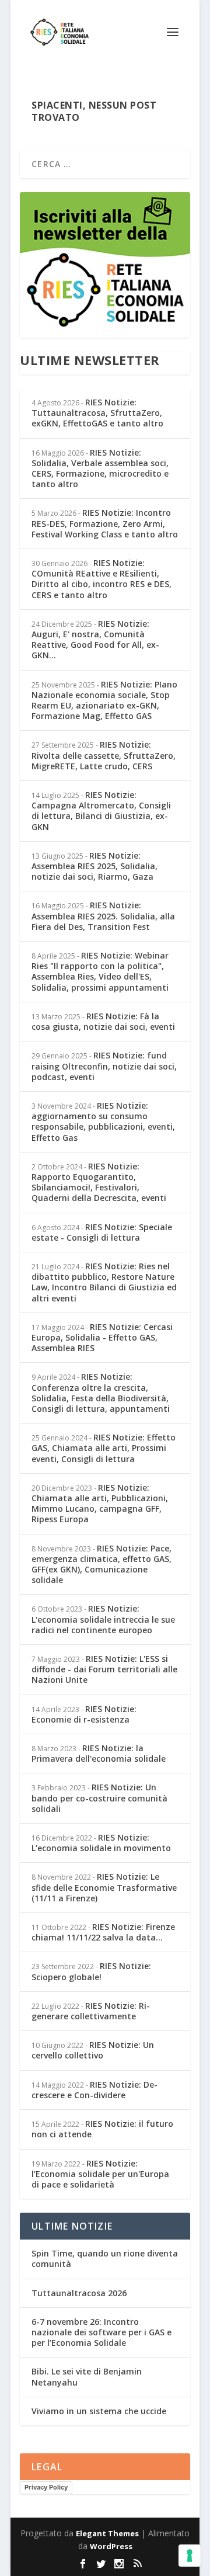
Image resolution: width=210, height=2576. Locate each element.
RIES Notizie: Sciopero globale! (91, 1971)
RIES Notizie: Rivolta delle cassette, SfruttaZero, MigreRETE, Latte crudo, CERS (104, 755)
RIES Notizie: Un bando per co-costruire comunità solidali (99, 1798)
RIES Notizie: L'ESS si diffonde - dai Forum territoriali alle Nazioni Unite (104, 1669)
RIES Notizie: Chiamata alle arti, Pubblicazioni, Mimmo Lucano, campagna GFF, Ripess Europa (100, 1504)
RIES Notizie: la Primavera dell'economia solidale (99, 1753)
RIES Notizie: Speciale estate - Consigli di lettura (102, 1232)
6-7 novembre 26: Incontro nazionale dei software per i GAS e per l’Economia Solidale (101, 2332)
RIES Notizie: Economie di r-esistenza (84, 1714)
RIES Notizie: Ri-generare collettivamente (91, 2011)
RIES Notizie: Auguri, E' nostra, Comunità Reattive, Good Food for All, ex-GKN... (95, 640)
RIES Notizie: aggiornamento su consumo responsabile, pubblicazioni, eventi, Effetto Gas (103, 1122)
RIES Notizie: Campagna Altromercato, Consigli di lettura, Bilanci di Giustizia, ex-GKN (101, 811)
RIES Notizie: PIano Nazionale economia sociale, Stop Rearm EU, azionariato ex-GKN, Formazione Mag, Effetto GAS (104, 700)
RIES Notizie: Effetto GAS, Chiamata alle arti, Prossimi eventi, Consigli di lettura (104, 1448)
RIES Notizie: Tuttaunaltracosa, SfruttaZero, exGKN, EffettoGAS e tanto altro (97, 413)
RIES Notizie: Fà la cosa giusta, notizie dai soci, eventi (103, 1021)
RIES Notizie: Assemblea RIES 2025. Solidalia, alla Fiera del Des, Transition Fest (103, 916)
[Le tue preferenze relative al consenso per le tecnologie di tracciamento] (190, 2556)
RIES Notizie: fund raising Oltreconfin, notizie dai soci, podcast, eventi (104, 1066)
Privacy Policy (46, 2487)
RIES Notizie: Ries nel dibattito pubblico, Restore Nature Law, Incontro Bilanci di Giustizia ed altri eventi (104, 1282)
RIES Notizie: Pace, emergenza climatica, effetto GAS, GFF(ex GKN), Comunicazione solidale (101, 1564)
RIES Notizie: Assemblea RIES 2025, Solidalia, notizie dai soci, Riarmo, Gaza (94, 866)
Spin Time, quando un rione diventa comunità (105, 2259)
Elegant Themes (107, 2533)
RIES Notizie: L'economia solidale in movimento (101, 1843)
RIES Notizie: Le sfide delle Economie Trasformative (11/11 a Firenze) (104, 1887)
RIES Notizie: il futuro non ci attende (102, 2129)
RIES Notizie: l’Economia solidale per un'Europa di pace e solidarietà (100, 2174)
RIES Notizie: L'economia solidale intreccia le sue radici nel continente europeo (103, 1619)
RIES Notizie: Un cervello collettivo (93, 2050)
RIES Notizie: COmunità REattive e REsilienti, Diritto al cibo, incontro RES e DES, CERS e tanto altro (101, 579)
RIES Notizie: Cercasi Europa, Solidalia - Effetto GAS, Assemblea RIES (102, 1337)
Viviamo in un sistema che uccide (99, 2411)
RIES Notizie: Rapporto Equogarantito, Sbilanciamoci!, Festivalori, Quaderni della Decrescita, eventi (99, 1182)
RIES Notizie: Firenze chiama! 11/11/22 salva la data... (103, 1932)
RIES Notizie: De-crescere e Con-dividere (94, 2090)
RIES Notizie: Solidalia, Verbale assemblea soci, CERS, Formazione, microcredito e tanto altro (100, 468)
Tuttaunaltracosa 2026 (79, 2293)
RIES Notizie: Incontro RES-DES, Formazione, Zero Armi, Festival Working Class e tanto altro (105, 523)
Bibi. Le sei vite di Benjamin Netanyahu (87, 2377)
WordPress (111, 2546)
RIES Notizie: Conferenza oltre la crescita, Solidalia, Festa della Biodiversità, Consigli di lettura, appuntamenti (101, 1393)
